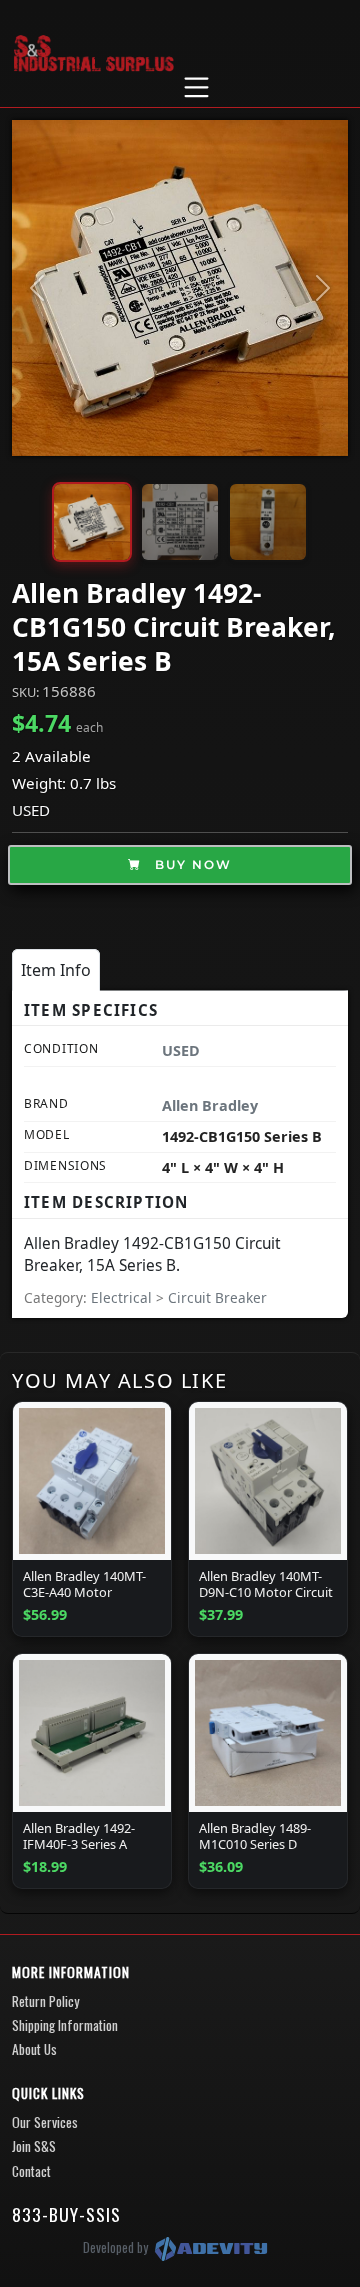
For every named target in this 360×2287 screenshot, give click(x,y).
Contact (31, 2171)
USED (31, 810)
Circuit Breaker (217, 1297)
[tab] (56, 970)
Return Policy (45, 2001)
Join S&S (34, 2146)
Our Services (45, 2122)
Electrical (123, 1297)
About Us (34, 2049)
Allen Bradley (210, 1105)
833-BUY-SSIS (66, 2214)
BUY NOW (191, 864)
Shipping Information (65, 2025)
